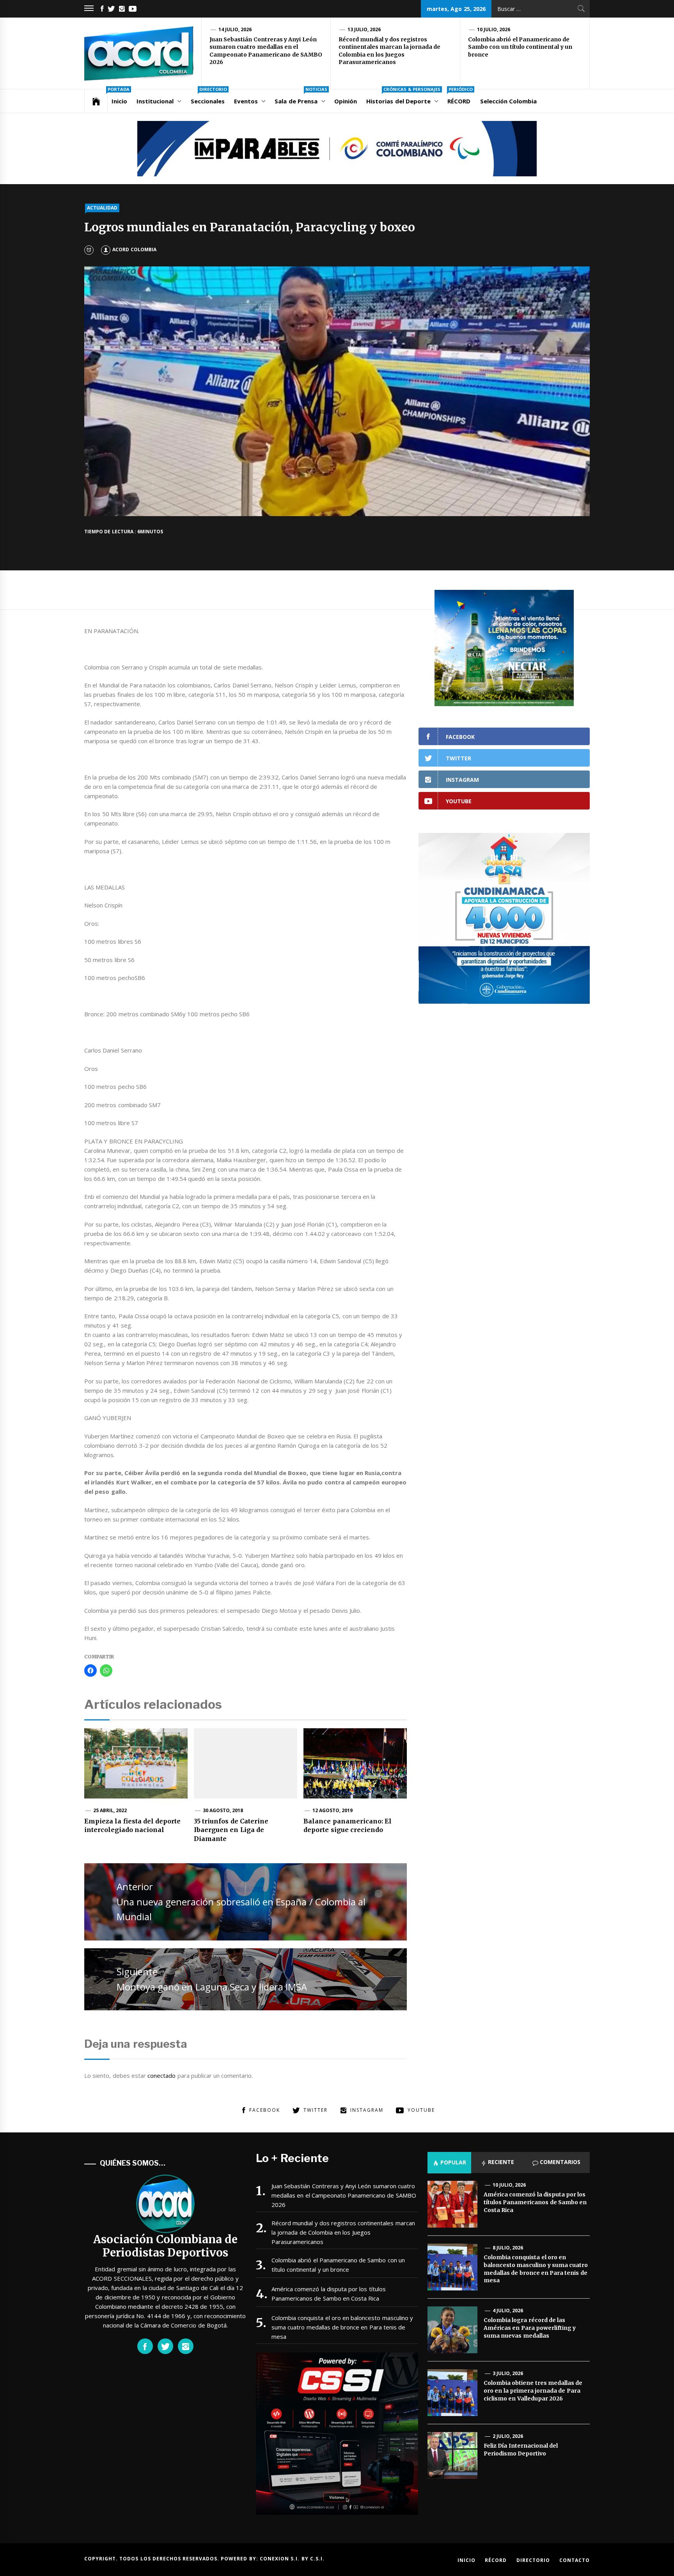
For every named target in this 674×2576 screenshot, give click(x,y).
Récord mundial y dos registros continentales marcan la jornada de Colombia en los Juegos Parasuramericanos (389, 51)
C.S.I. (317, 2559)
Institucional (155, 101)
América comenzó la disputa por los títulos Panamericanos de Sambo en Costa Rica (329, 2294)
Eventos (246, 101)
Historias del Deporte (403, 97)
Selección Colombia (508, 101)
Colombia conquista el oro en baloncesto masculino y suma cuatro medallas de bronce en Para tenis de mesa (342, 2327)
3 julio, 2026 (508, 2373)
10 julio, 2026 (494, 29)
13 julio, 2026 (364, 29)
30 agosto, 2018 (223, 1810)
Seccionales (209, 97)
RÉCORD (460, 97)
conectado (161, 2075)
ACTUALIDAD (102, 208)
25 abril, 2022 (110, 1810)
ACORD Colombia (134, 249)
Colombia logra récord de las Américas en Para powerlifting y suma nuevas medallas (530, 2328)
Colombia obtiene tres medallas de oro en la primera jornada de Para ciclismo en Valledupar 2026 (533, 2390)
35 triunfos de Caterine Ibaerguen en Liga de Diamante (231, 1830)
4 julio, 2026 (508, 2311)
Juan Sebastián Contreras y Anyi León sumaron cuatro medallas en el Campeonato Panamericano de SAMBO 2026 (266, 51)
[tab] (449, 2162)
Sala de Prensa (301, 97)
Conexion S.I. (281, 2559)
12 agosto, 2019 (333, 1810)
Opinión (346, 101)
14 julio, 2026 (235, 29)
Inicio (119, 97)
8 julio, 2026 (508, 2248)
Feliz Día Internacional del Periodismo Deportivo (521, 2450)
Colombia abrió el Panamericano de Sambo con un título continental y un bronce (520, 47)
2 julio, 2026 (508, 2436)
